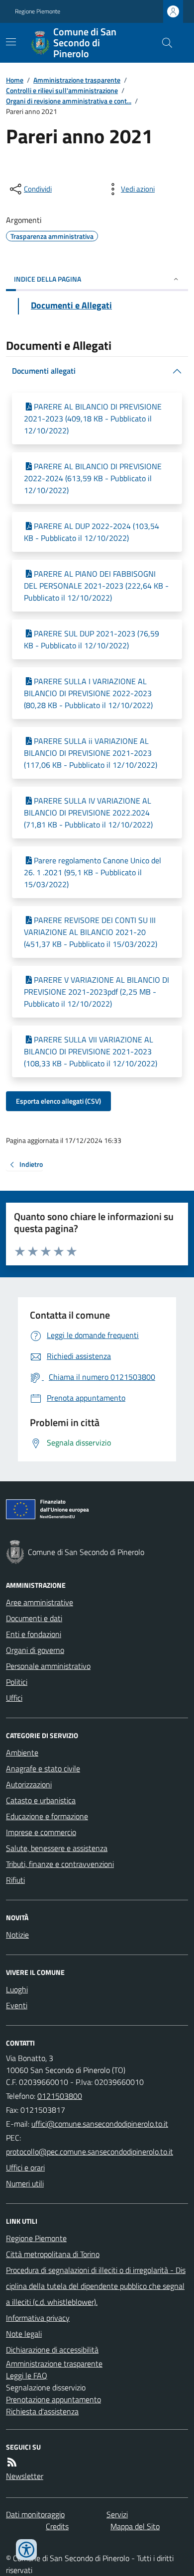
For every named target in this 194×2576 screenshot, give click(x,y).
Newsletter (25, 2476)
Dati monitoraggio (35, 2514)
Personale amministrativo (48, 1666)
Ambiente (22, 1752)
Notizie (17, 1935)
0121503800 (60, 2096)
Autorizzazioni (29, 1784)
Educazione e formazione (47, 1816)
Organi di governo (35, 1650)
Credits (57, 2526)
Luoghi (17, 1989)
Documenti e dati (34, 1618)
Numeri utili (25, 2183)
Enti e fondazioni (34, 1634)
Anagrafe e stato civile (43, 1768)
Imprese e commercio (41, 1832)
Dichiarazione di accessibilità (52, 2350)
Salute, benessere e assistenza (57, 1848)
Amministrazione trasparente (77, 80)
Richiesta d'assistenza (42, 2411)
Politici (17, 1682)
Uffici (14, 1698)
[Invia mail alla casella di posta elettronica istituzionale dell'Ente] (100, 2124)
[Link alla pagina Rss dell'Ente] (12, 2462)
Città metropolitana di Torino (53, 2254)
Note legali (24, 2334)
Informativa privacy (38, 2318)
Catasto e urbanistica (41, 1800)
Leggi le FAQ (27, 2375)
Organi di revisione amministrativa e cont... (69, 101)
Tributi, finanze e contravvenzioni (60, 1864)
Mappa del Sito (135, 2526)
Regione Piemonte (38, 11)
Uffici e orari (25, 2167)
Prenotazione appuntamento (53, 2399)
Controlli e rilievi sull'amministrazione (62, 90)
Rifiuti (15, 1880)
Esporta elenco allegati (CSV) (58, 1101)
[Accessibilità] (26, 2550)
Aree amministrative (40, 1602)
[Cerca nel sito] (163, 43)
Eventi (17, 2005)
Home (15, 80)
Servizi (117, 2514)
